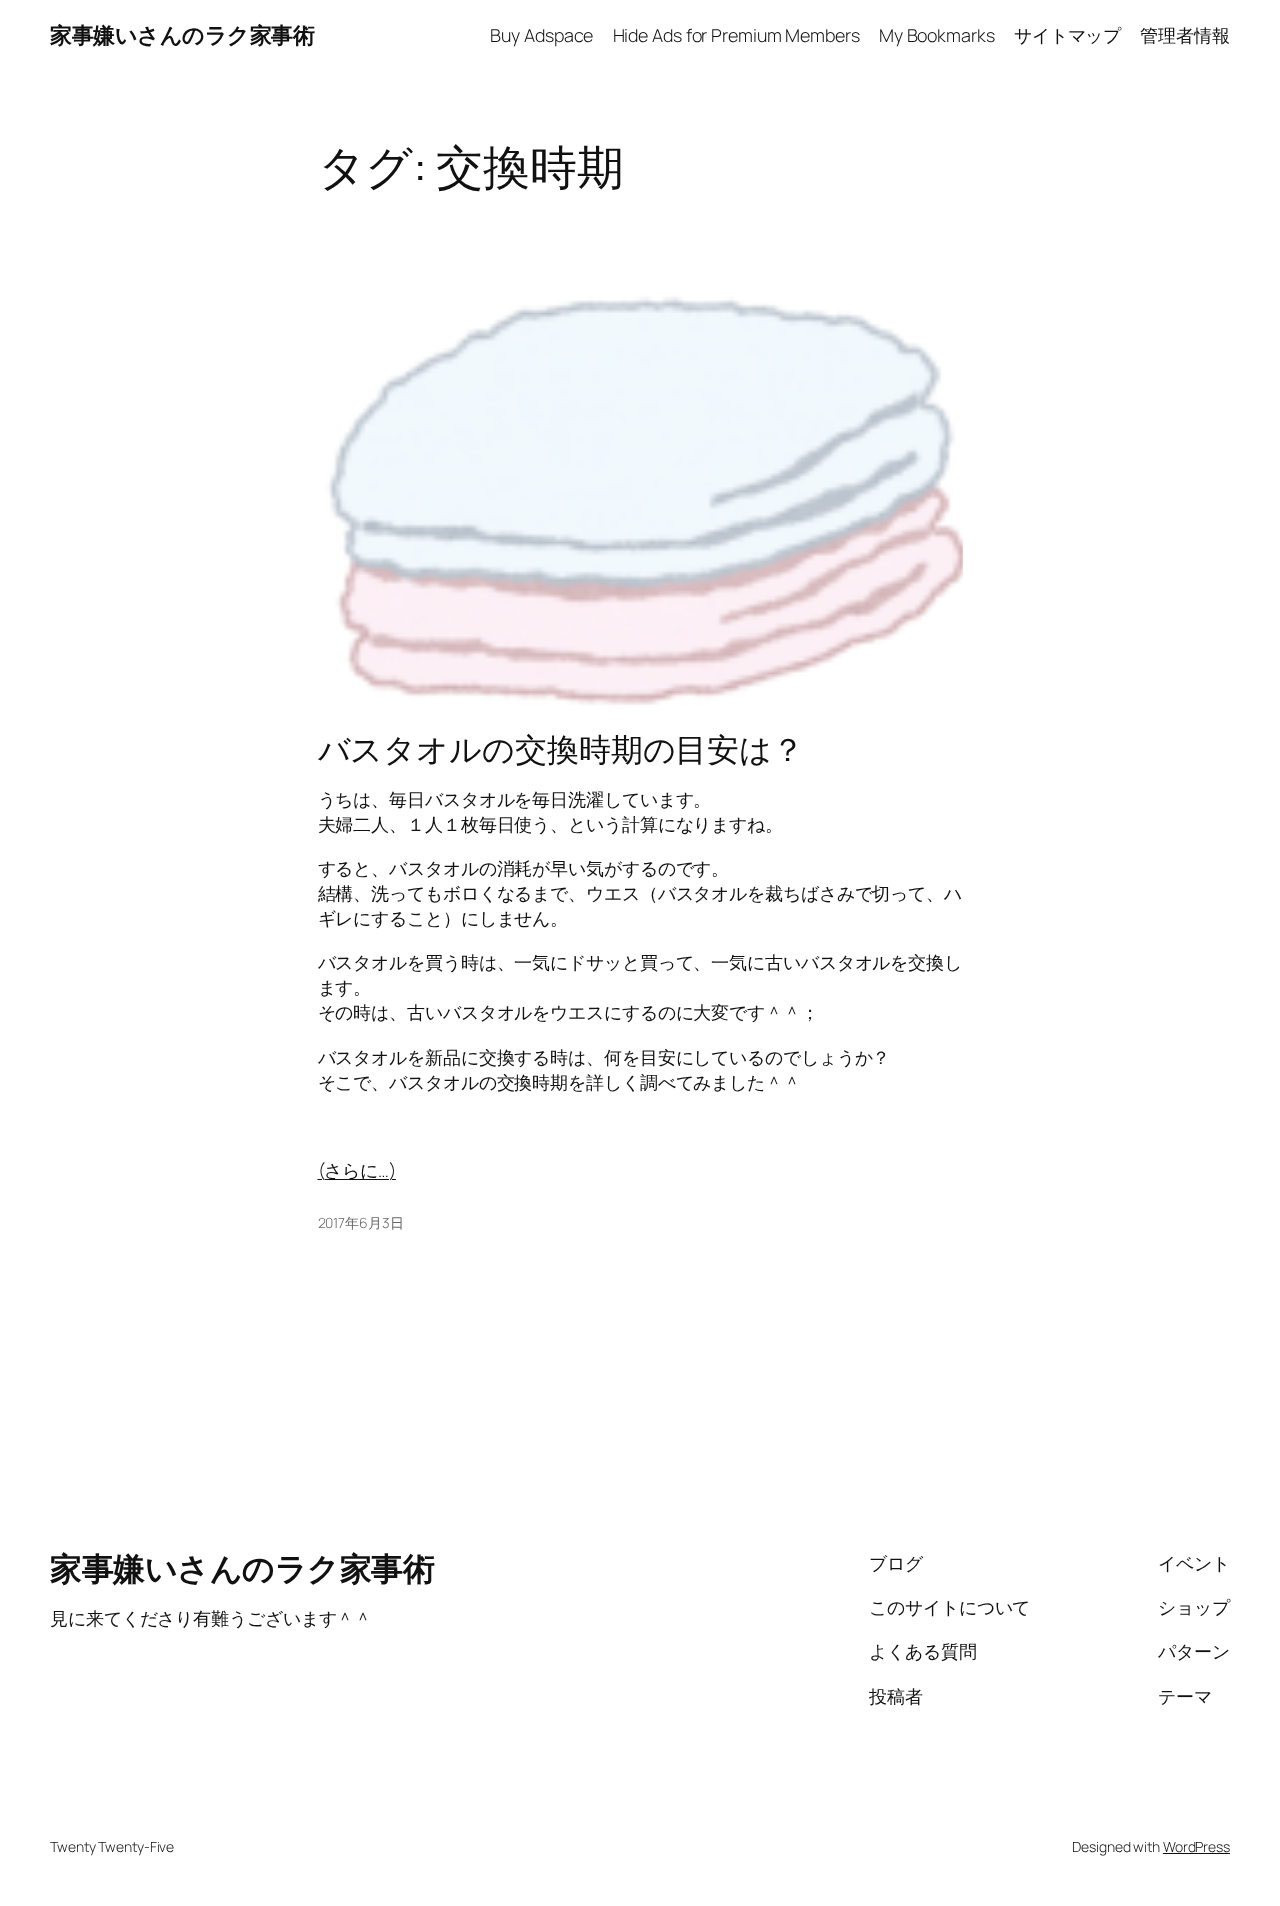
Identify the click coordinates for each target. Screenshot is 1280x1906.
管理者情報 (1185, 35)
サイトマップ (1067, 35)
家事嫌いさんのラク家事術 (182, 35)
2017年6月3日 (361, 1222)
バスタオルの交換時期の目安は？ (561, 750)
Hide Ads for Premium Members (736, 35)
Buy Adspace (541, 35)
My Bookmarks (937, 35)
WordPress (1196, 1846)
